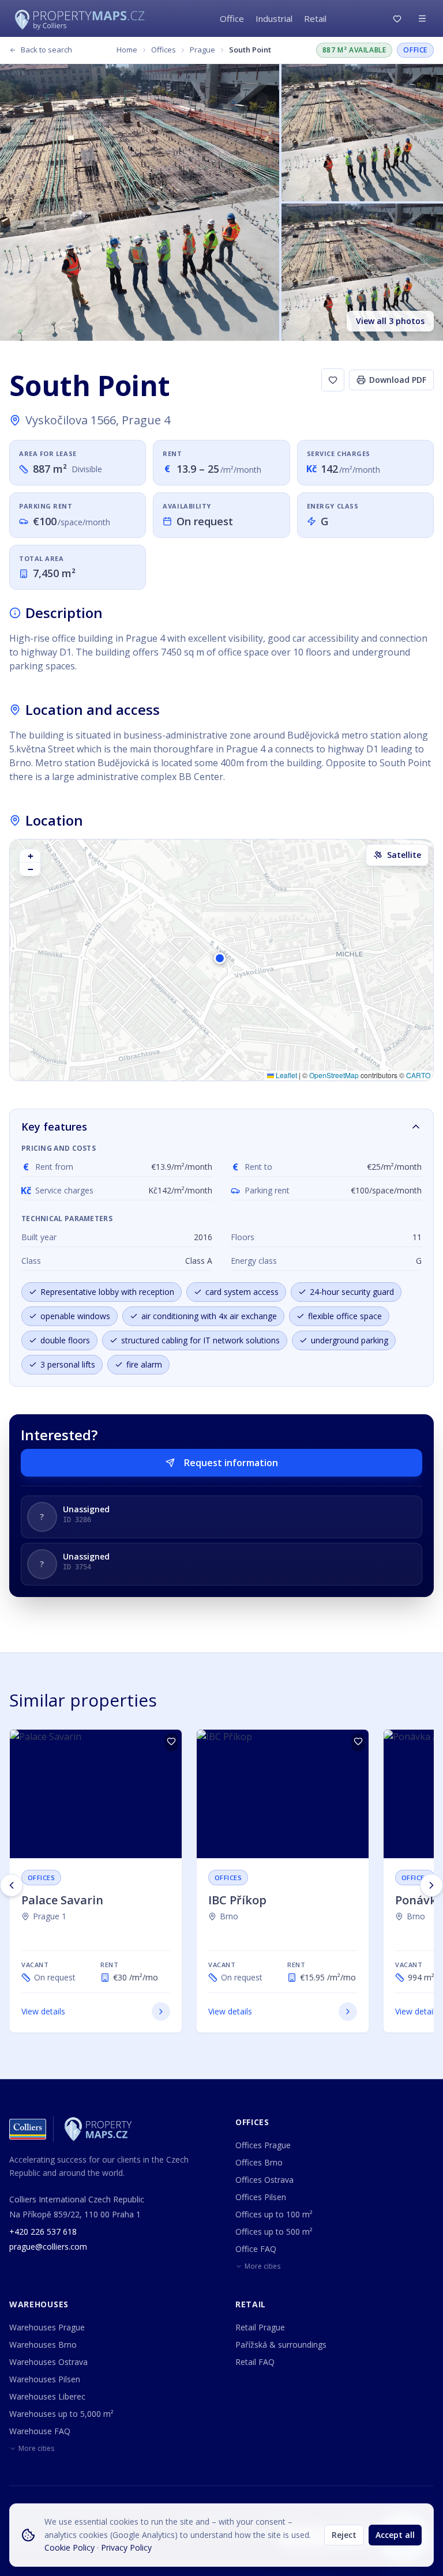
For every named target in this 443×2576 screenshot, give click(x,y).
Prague (202, 50)
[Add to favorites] (333, 380)
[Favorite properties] (397, 19)
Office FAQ (256, 2249)
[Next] (431, 1885)
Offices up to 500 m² (274, 2232)
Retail (315, 18)
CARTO (418, 1075)
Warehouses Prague (47, 2327)
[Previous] (12, 1885)
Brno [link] (229, 1916)
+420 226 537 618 (43, 2232)
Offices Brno (259, 2162)
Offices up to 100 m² (274, 2214)
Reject (344, 2535)
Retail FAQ (255, 2362)
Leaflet (286, 1075)
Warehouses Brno (43, 2345)
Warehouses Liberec (47, 2396)
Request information (231, 1463)
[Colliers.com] (28, 2129)
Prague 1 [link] (50, 1916)
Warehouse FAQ (40, 2431)
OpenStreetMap (334, 1075)
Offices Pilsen (261, 2197)
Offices (164, 50)
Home (127, 50)
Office (232, 18)
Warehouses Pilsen (45, 2379)
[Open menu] (422, 18)
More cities (262, 2266)
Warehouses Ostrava (48, 2362)
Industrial (274, 18)
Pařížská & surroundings (281, 2345)
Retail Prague (260, 2327)
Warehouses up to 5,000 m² (61, 2414)
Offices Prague (263, 2145)
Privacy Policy (126, 2547)
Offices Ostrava (264, 2180)
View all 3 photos (390, 321)
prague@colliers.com (48, 2247)
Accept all (395, 2535)
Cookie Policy (70, 2547)
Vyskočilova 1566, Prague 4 (98, 420)
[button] (221, 960)
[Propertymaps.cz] (82, 18)
